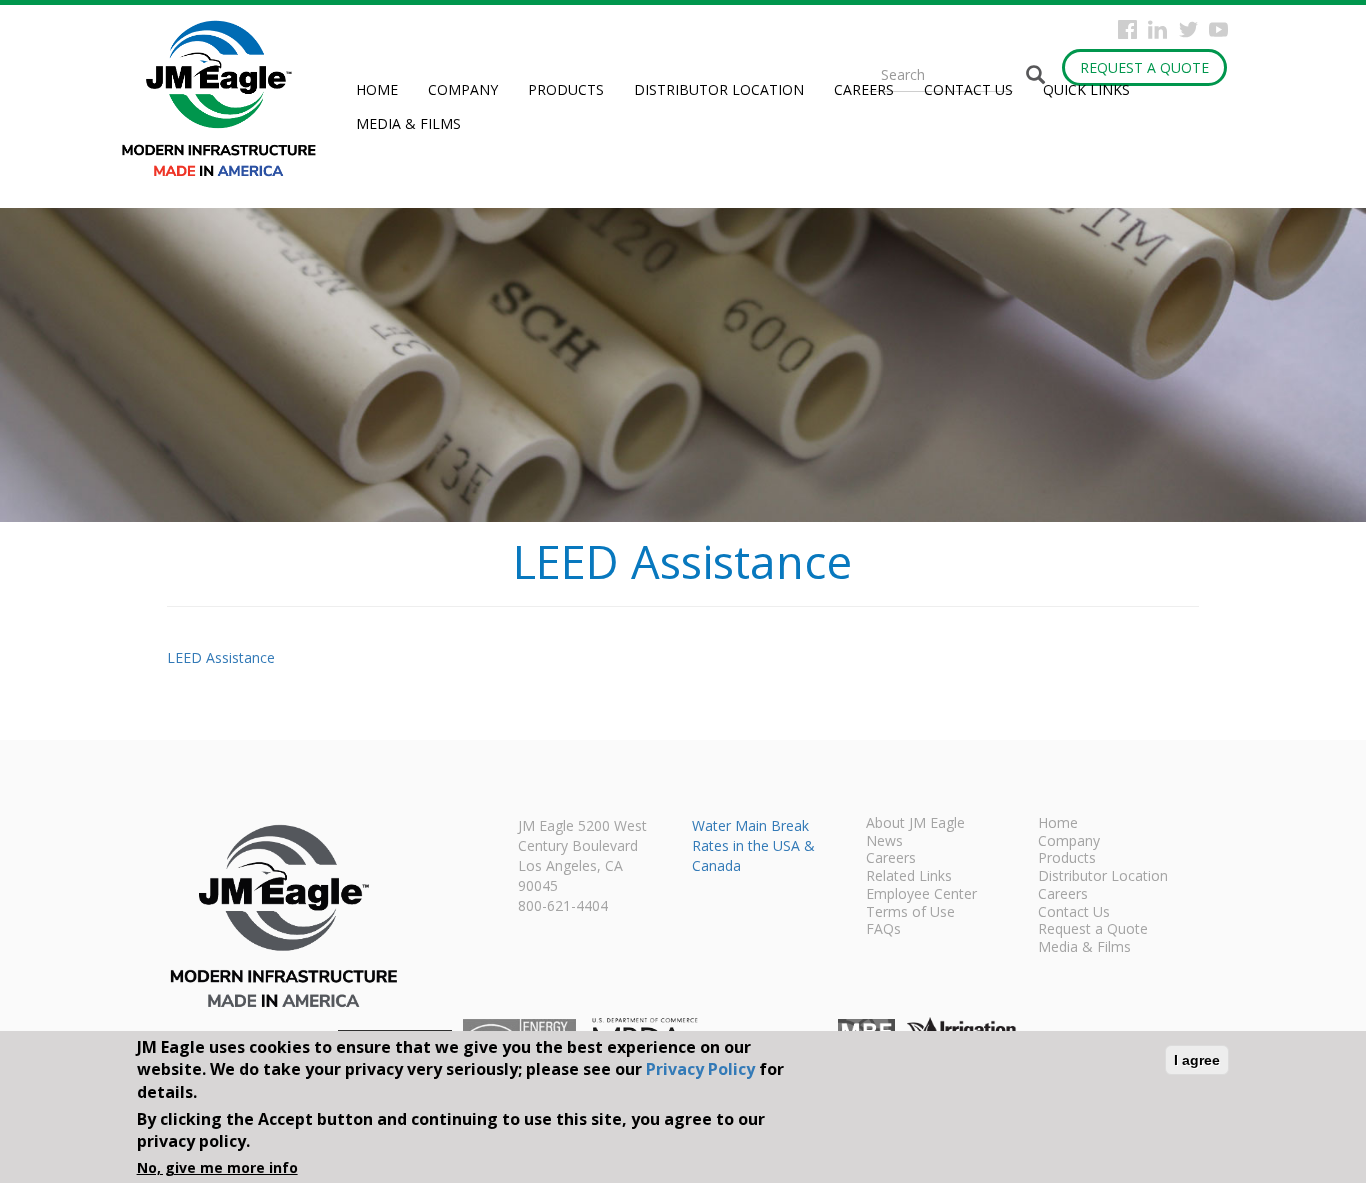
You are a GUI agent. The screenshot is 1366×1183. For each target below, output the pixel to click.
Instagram (1157, 29)
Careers (864, 89)
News (884, 842)
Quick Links (1086, 89)
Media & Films (408, 123)
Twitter (1188, 29)
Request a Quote (1144, 67)
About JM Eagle (915, 824)
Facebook (1127, 29)
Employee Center (921, 895)
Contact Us (968, 89)
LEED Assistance (221, 657)
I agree (1197, 1060)
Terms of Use (910, 913)
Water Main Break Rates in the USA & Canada (753, 845)
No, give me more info (217, 1167)
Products (566, 89)
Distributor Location (719, 89)
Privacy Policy (700, 1069)
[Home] (226, 98)
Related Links (909, 877)
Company (463, 89)
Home (377, 89)
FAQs (883, 930)
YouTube (1218, 29)
